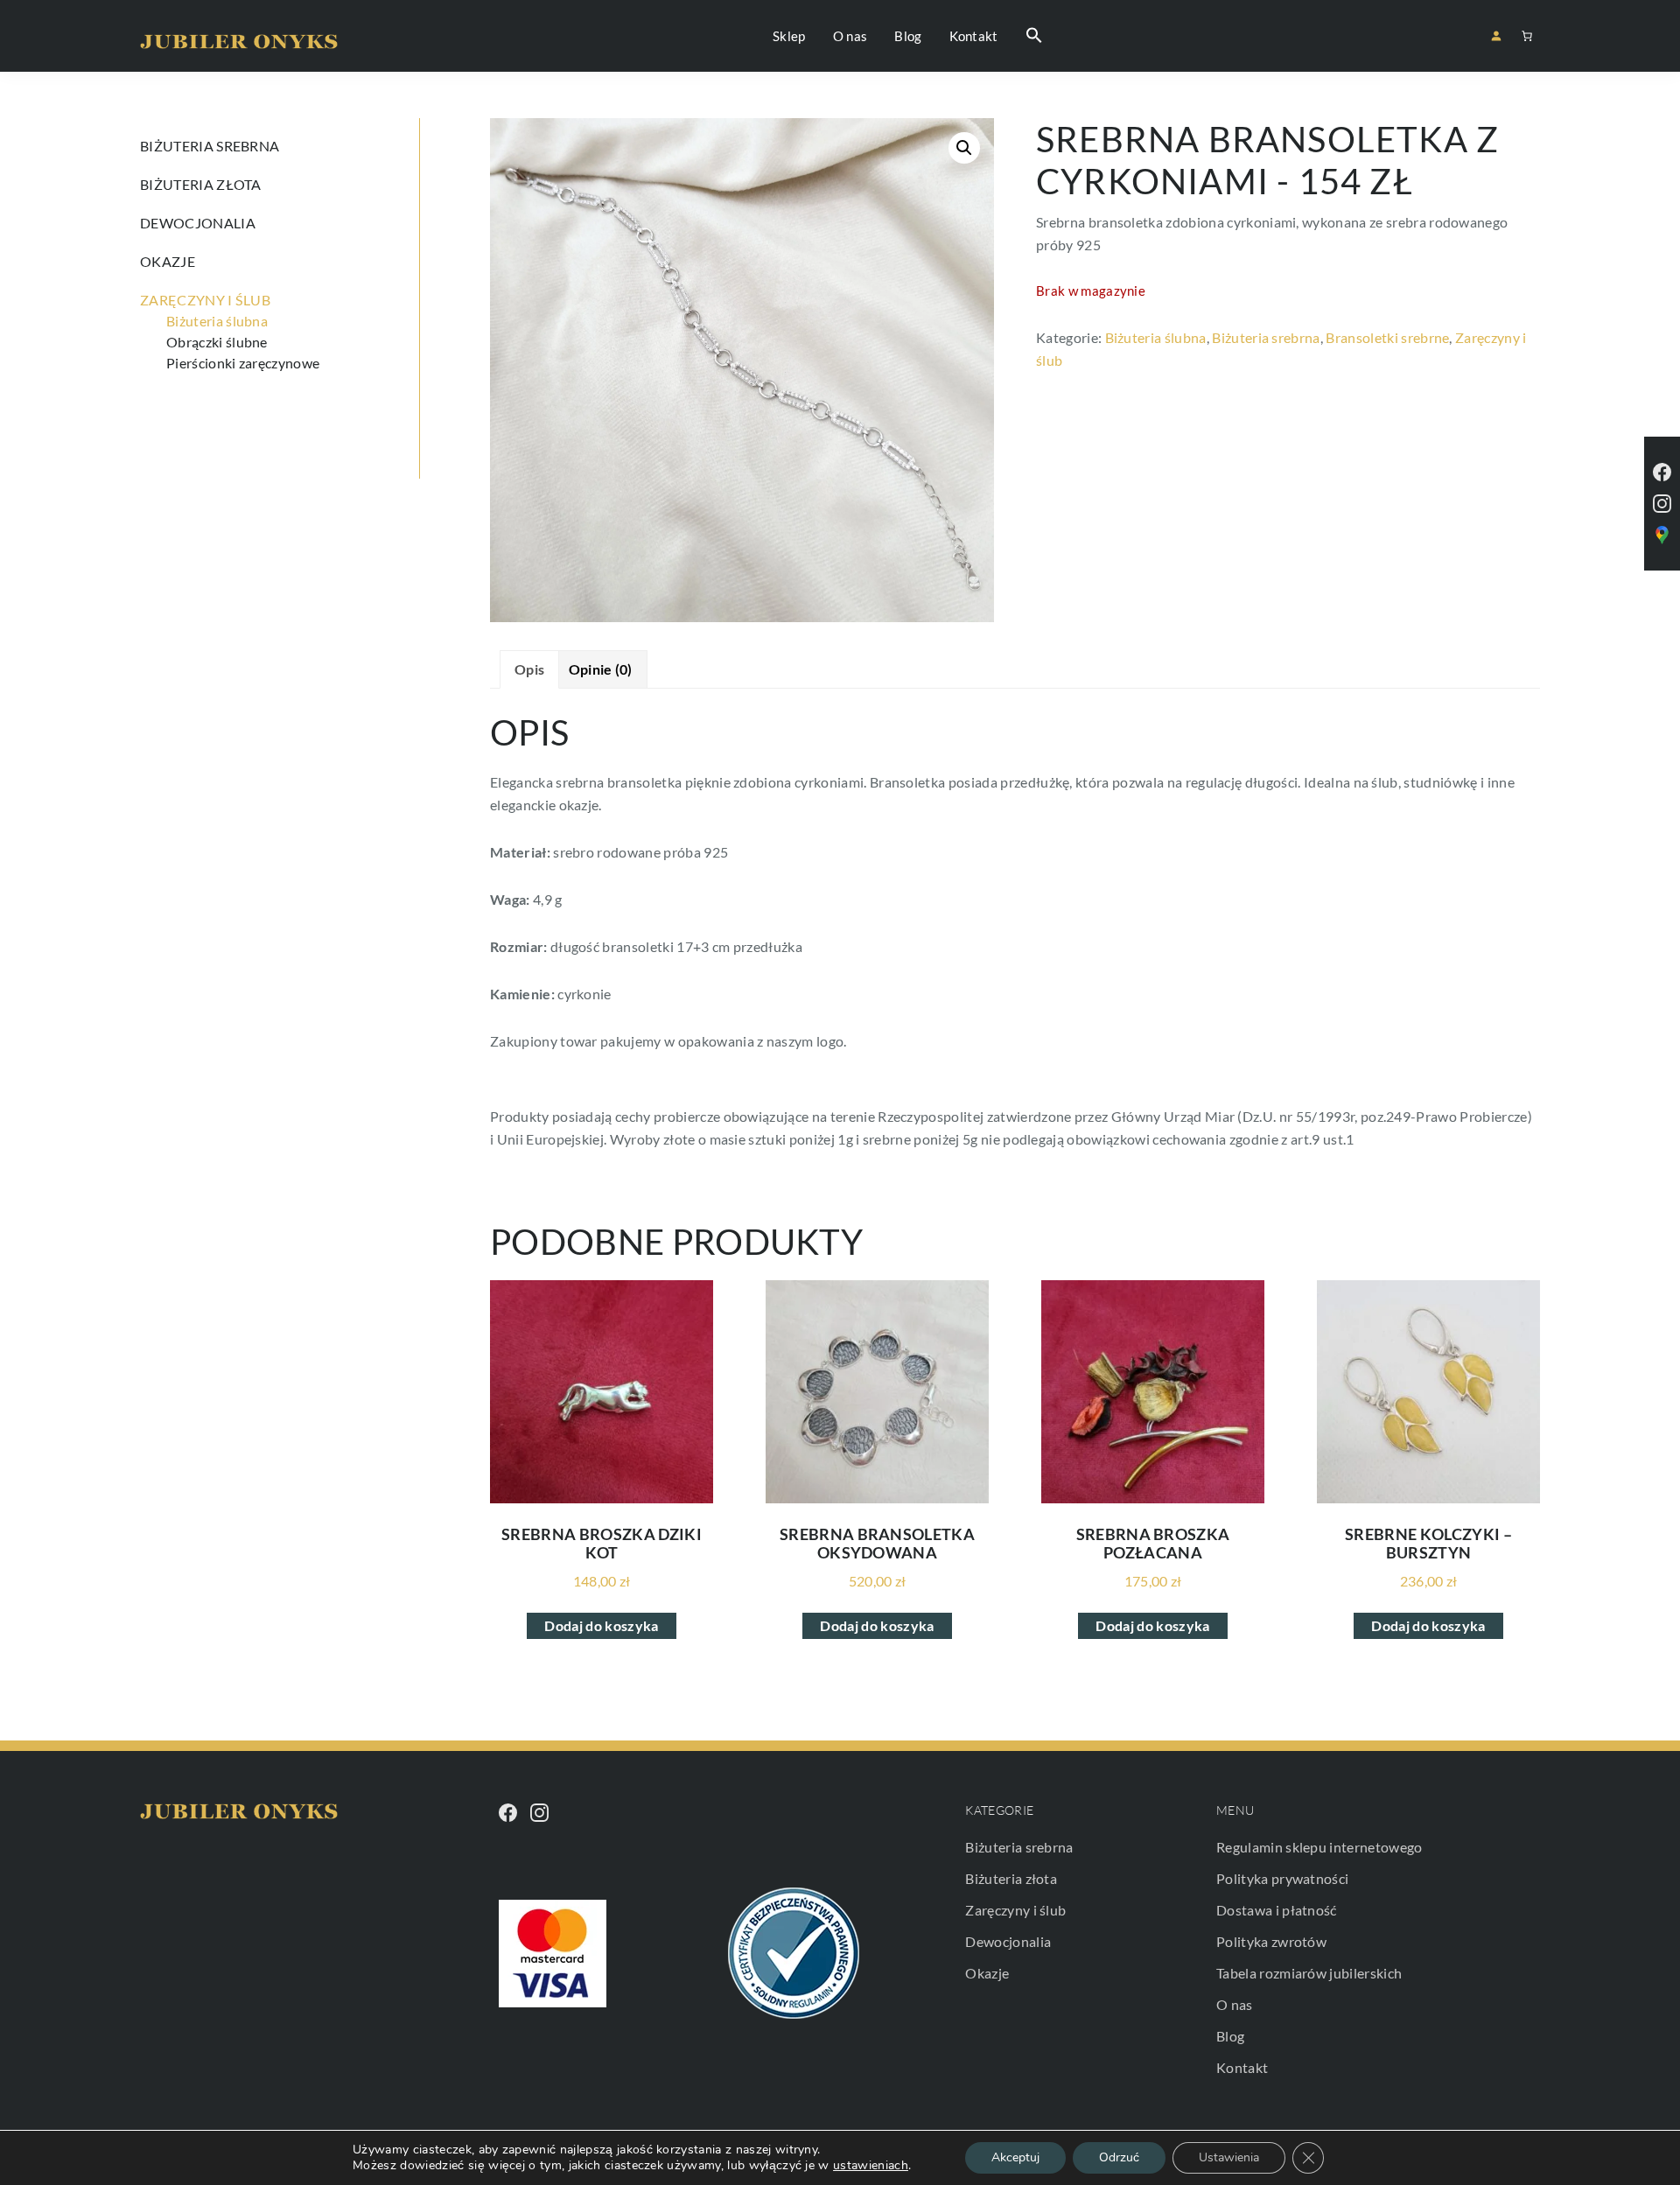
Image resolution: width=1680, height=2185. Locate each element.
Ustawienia (1229, 2157)
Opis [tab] (529, 669)
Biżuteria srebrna (1266, 337)
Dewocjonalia (198, 223)
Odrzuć (1119, 2157)
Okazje (168, 261)
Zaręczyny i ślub (205, 300)
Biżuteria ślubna (1156, 337)
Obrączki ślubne (217, 342)
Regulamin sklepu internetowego (1319, 1847)
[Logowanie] (1496, 35)
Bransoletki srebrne (1387, 337)
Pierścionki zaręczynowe (243, 363)
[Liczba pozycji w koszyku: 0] (1527, 36)
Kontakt (1242, 2067)
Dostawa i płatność (1277, 1910)
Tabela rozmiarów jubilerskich (1309, 1973)
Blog (1230, 2036)
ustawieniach (871, 2166)
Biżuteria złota (201, 184)
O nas (1235, 2004)
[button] (1034, 36)
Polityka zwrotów (1271, 1941)
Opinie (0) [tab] (601, 669)
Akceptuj (1015, 2157)
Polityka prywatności (1282, 1878)
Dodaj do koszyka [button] (601, 1625)
